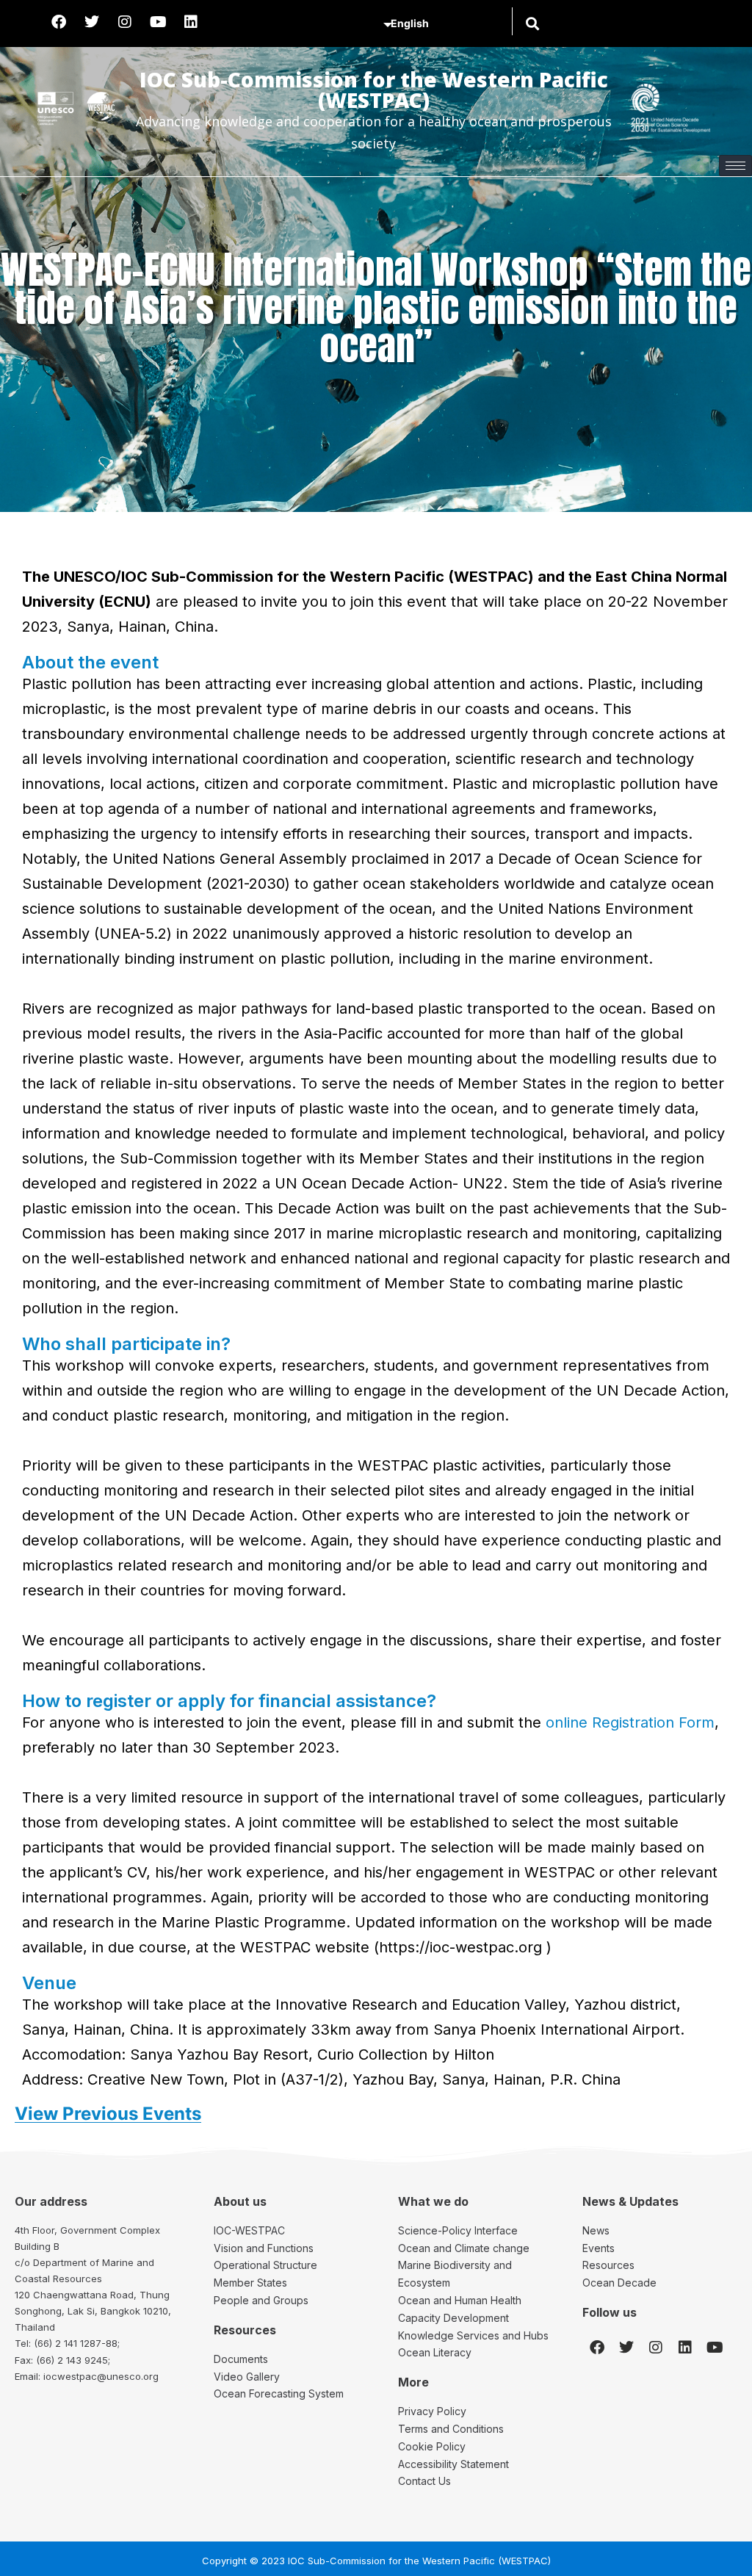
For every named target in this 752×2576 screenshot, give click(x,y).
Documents (241, 2359)
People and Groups (261, 2300)
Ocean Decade (619, 2283)
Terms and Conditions (451, 2429)
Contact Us (424, 2481)
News (596, 2230)
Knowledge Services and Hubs (473, 2335)
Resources (608, 2265)
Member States (250, 2283)
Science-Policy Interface (458, 2230)
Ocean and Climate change (464, 2248)
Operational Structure (265, 2265)
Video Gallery (247, 2377)
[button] (532, 23)
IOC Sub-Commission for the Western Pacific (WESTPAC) (374, 90)
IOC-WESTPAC (249, 2230)
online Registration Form (630, 1722)
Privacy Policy (432, 2411)
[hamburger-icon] (735, 166)
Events (599, 2248)
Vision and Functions (264, 2248)
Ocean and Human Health (460, 2300)
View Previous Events (108, 2114)
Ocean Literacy (435, 2352)
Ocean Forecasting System (279, 2393)
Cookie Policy (432, 2446)
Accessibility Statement (453, 2464)
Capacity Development (453, 2318)
